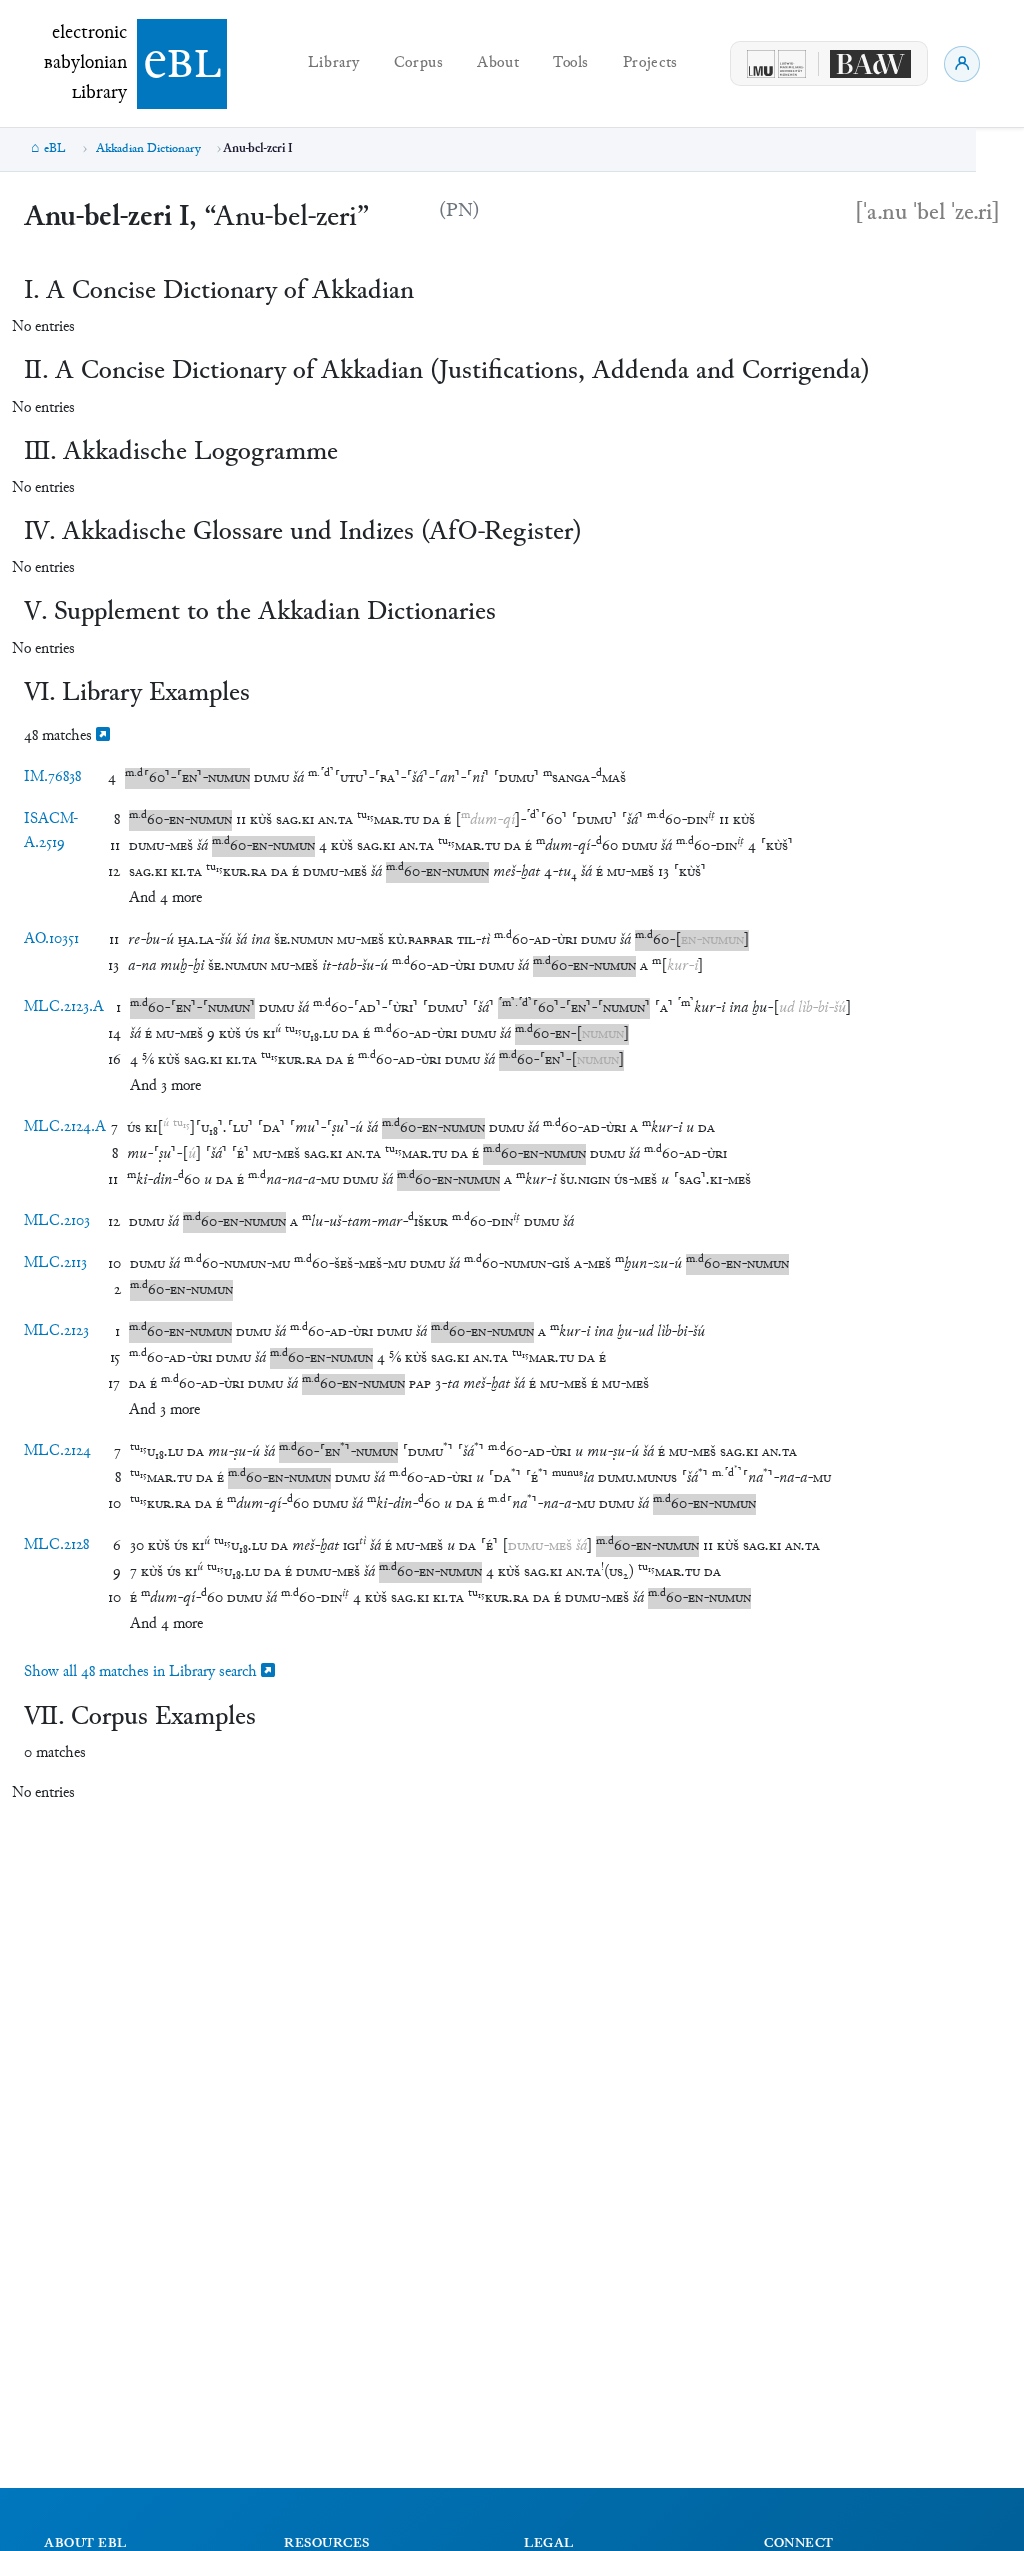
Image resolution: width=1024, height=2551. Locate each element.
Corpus (419, 63)
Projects (650, 63)
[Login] (962, 64)
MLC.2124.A (65, 1127)
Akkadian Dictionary (148, 149)
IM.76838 (52, 777)
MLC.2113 (55, 1263)
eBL (55, 149)
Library (334, 63)
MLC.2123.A (64, 1007)
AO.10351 (51, 939)
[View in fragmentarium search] (103, 736)
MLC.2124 (57, 1451)
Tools (571, 63)
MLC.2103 (57, 1221)
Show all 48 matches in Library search (142, 1672)
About (498, 63)
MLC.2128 (56, 1545)
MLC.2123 (56, 1331)
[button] (187, 778)
